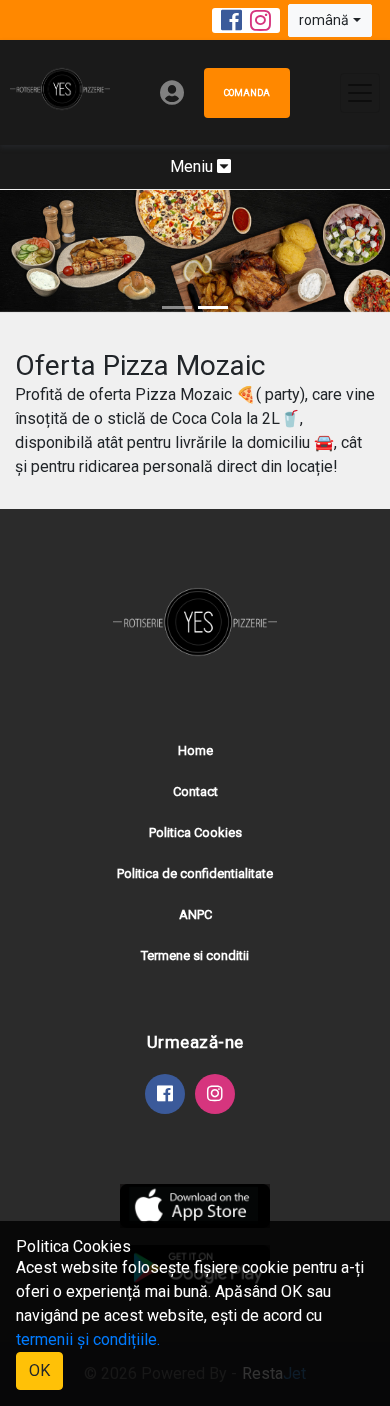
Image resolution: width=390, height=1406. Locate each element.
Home (195, 750)
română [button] (324, 20)
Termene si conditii (195, 955)
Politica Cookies (195, 832)
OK (39, 1370)
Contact (195, 791)
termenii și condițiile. (88, 1339)
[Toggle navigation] (360, 93)
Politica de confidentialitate (195, 873)
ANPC (195, 914)
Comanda (247, 93)
